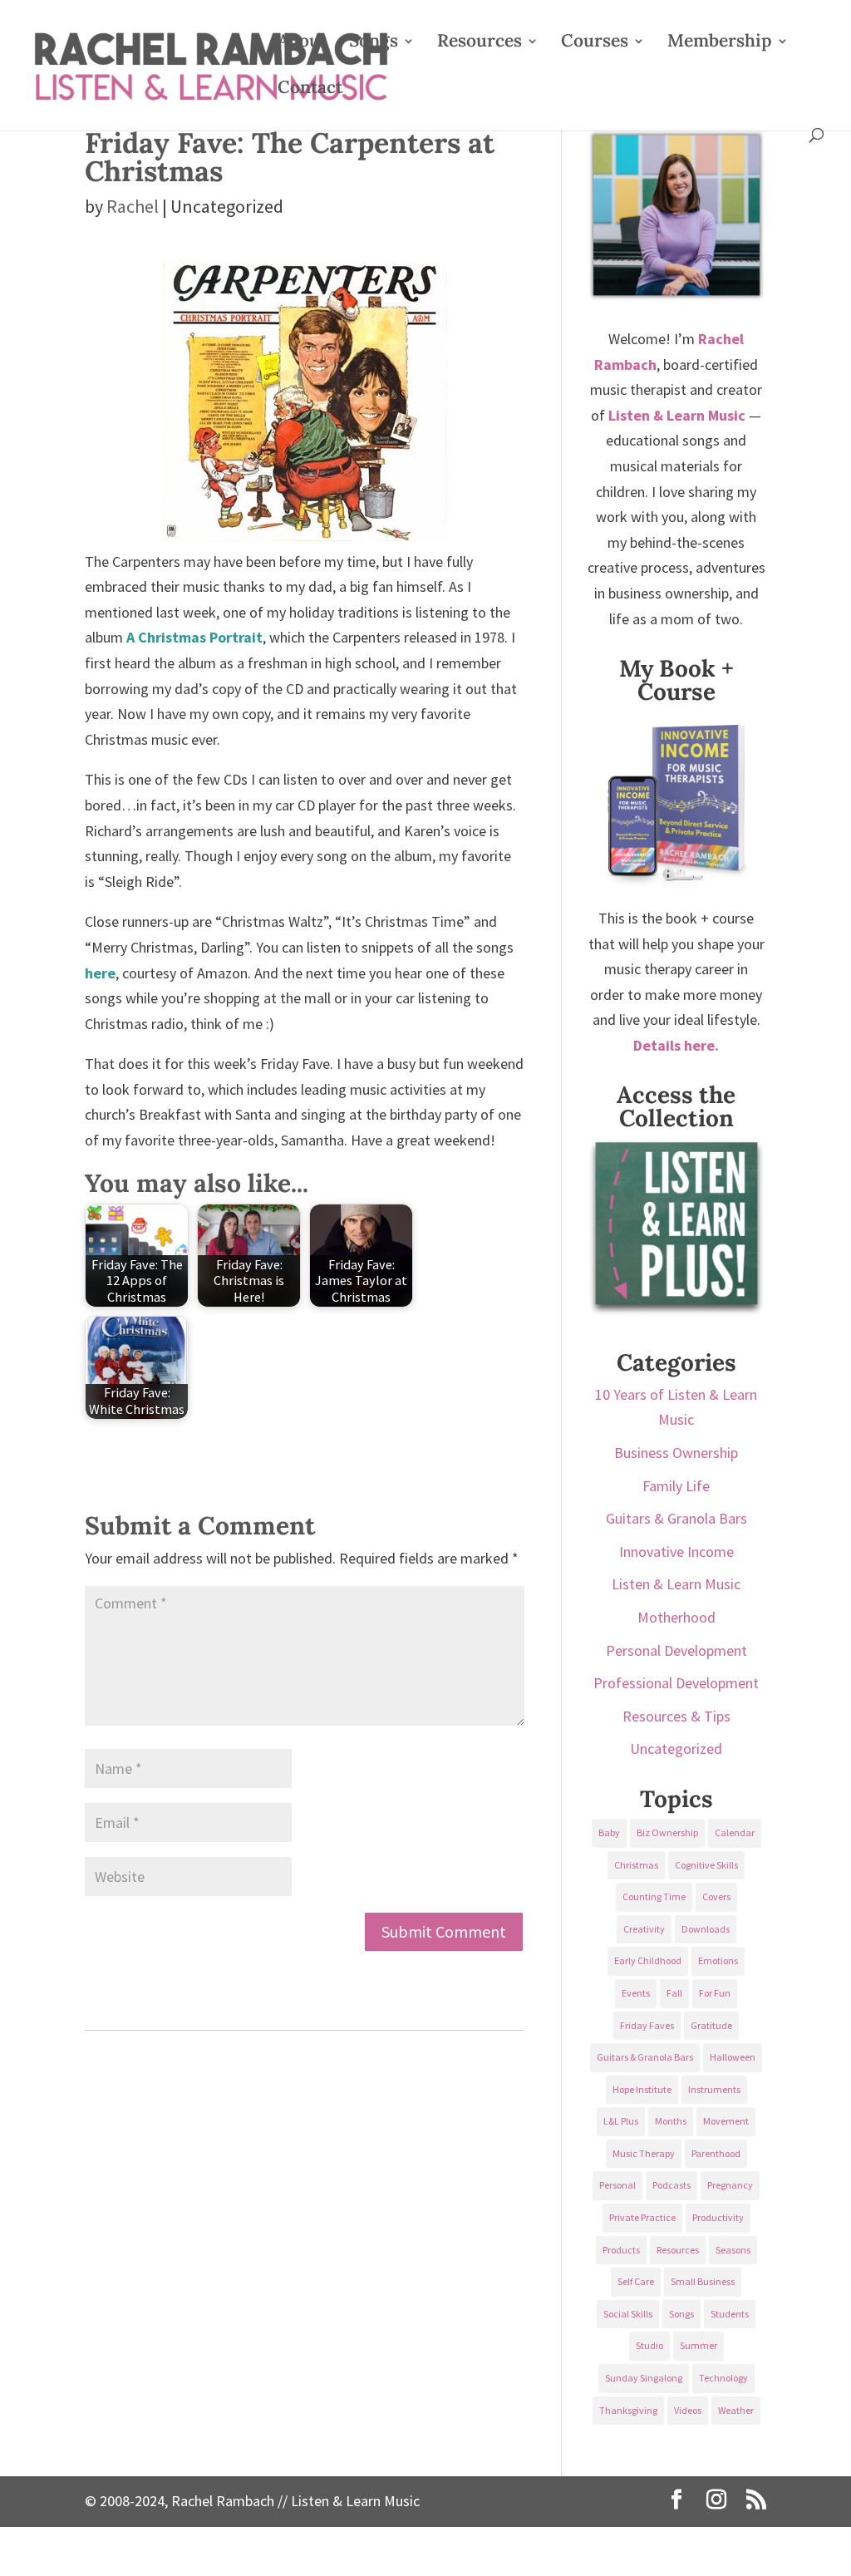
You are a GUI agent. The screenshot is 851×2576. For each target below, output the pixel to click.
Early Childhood (648, 1960)
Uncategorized (676, 1749)
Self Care (636, 2281)
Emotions (718, 1960)
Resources (480, 43)
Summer (699, 2345)
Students (730, 2314)
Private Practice (642, 2217)
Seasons (733, 2250)
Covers (716, 1896)
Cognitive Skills (706, 1865)
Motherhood (676, 1617)
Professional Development (676, 1683)
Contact (310, 90)
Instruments (714, 2089)
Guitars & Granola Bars (676, 1518)
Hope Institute (642, 2089)
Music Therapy (644, 2153)
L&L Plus (621, 2121)
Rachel (133, 206)
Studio (649, 2345)
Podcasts (671, 2185)
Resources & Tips (676, 1716)
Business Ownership (676, 1453)
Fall (674, 1993)
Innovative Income (676, 1552)
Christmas (636, 1865)
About (302, 43)
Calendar (735, 1832)
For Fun (715, 1993)
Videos (688, 2410)
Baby (609, 1832)
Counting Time (654, 1896)
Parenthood (716, 2153)
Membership (720, 43)
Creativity (644, 1929)
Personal (617, 2185)
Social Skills (628, 2314)
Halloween (733, 2057)
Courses (595, 43)
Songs (374, 43)
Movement (726, 2121)
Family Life (676, 1486)
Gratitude (711, 2025)
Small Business (703, 2281)
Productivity (718, 2217)
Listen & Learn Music (676, 1584)
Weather (736, 2410)
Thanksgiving (628, 2410)
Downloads (706, 1929)
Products (621, 2250)
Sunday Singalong (644, 2378)
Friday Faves (647, 2025)
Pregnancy (730, 2185)
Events (636, 1993)
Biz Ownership (667, 1832)
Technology (723, 2378)
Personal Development (676, 1650)
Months (671, 2121)
